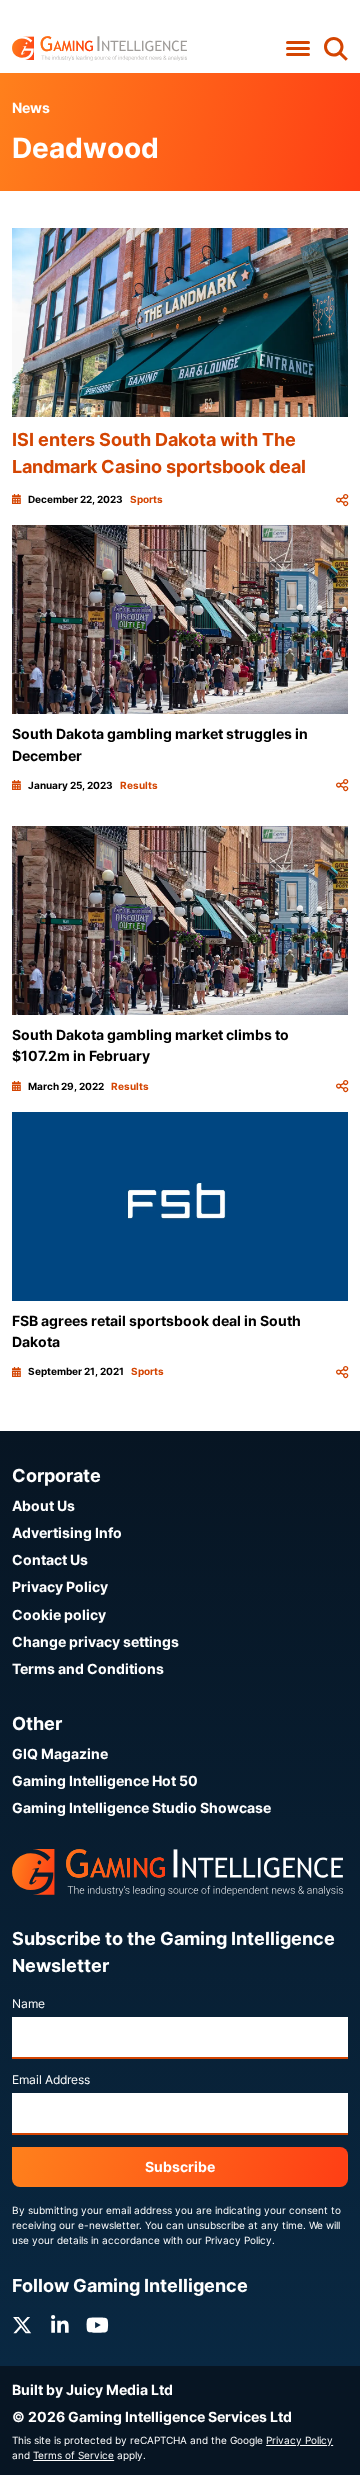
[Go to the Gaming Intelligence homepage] (99, 48)
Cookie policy (59, 1614)
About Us (43, 1505)
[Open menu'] (297, 48)
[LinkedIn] (60, 2325)
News (31, 107)
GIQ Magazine (60, 1753)
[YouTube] (97, 2325)
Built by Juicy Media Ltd (92, 2389)
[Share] (342, 499)
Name (28, 2003)
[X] (22, 2325)
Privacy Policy (60, 1586)
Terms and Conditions (88, 1668)
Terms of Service (73, 2455)
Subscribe (180, 2166)
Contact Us (50, 1559)
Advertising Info (67, 1532)
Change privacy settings (95, 1641)
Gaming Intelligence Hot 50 (105, 1780)
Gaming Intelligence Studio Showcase (141, 1807)
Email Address (51, 2079)
